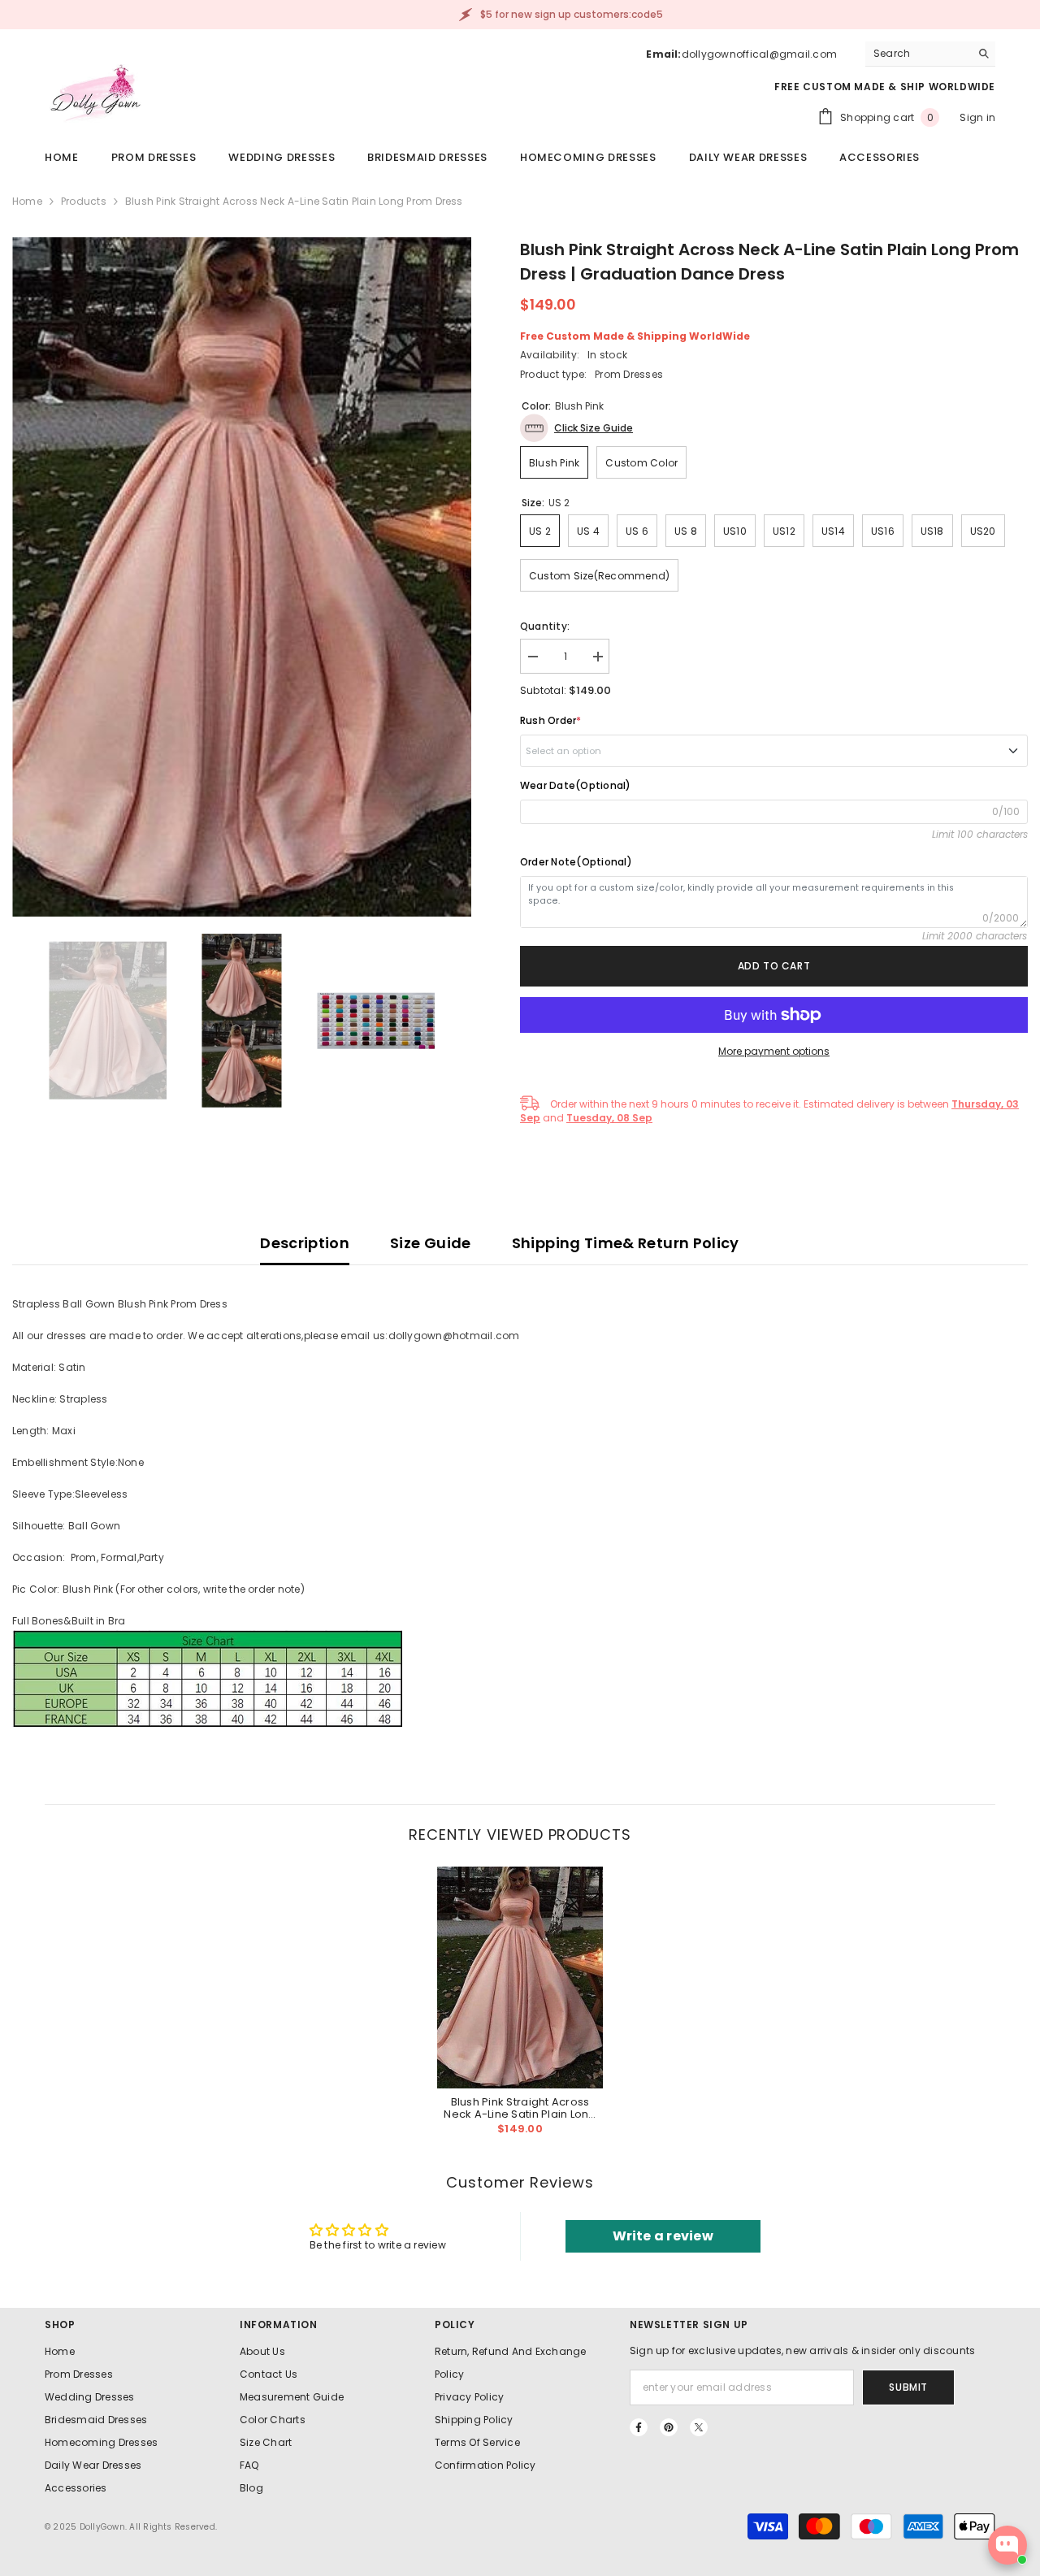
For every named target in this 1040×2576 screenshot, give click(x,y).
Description (305, 1243)
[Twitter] (699, 2427)
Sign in (977, 117)
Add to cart (774, 966)
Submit (908, 2387)
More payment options (774, 1051)
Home (27, 201)
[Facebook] (639, 2427)
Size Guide (431, 1243)
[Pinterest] (669, 2427)
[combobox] (918, 54)
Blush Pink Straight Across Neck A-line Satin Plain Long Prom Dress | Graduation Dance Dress (520, 2108)
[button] (576, 428)
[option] (242, 577)
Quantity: (545, 626)
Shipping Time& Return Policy (626, 1243)
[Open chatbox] (1007, 2545)
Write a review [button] (663, 2236)
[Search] (930, 54)
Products (84, 201)
